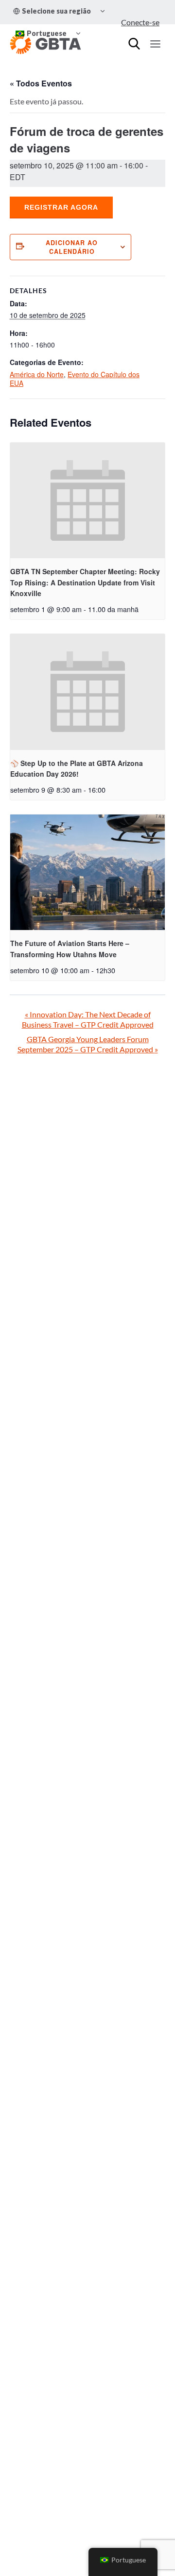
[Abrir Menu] (155, 44)
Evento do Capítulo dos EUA (75, 379)
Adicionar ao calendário (72, 247)
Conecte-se (140, 22)
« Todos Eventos (41, 83)
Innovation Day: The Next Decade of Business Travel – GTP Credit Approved (88, 1019)
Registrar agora (61, 207)
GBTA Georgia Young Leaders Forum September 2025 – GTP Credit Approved (88, 1044)
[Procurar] (134, 44)
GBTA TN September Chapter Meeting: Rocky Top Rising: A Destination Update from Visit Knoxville (85, 582)
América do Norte (37, 374)
